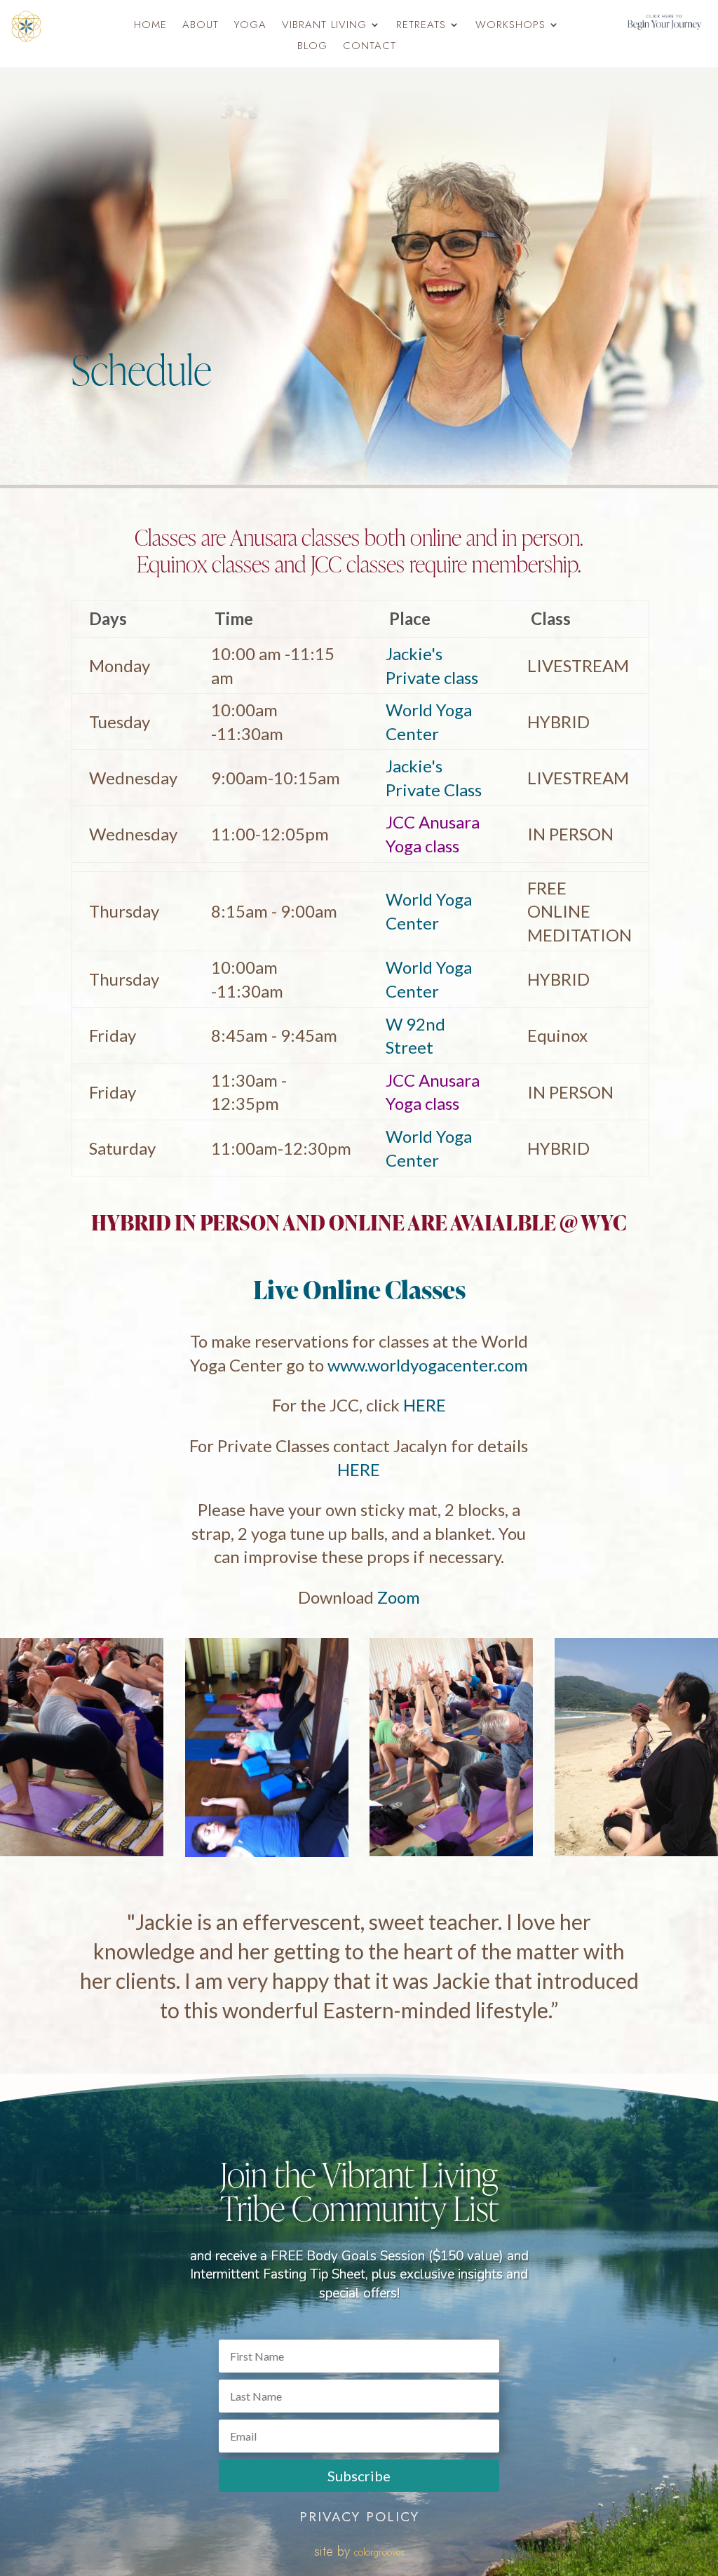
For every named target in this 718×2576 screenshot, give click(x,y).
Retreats (421, 26)
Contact (370, 47)
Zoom (399, 1597)
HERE (425, 1405)
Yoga (250, 26)
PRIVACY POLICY (359, 2517)
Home (150, 26)
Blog (312, 47)
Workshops (510, 26)
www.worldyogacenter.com (428, 1365)
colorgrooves (379, 2552)
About (201, 26)
